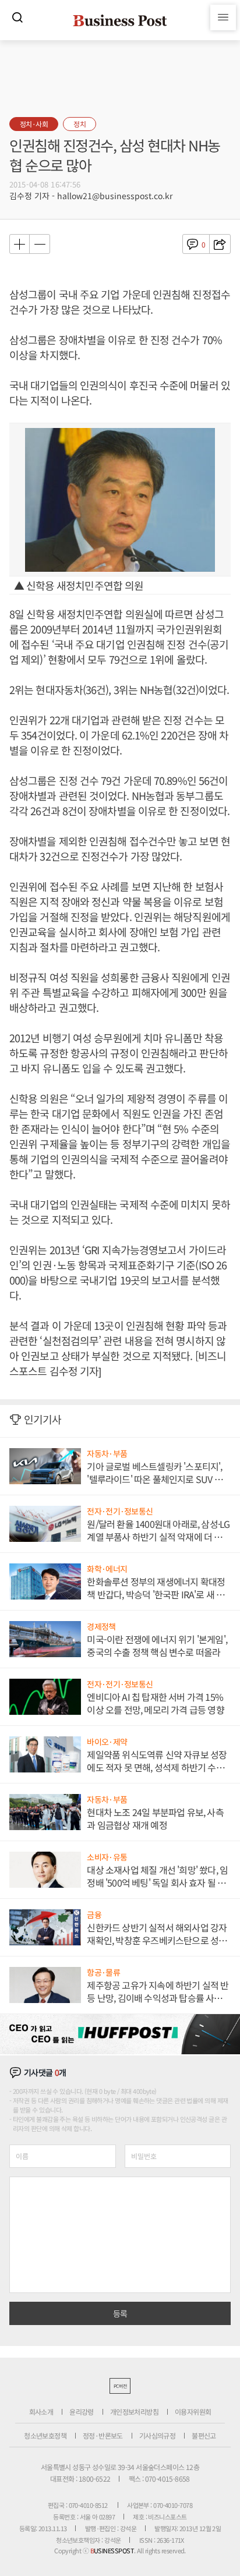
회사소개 (41, 2412)
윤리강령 (82, 2412)
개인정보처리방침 (134, 2412)
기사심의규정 (157, 2435)
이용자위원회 (193, 2412)
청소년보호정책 (45, 2435)
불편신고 (204, 2435)
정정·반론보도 (103, 2435)
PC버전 (120, 2386)
